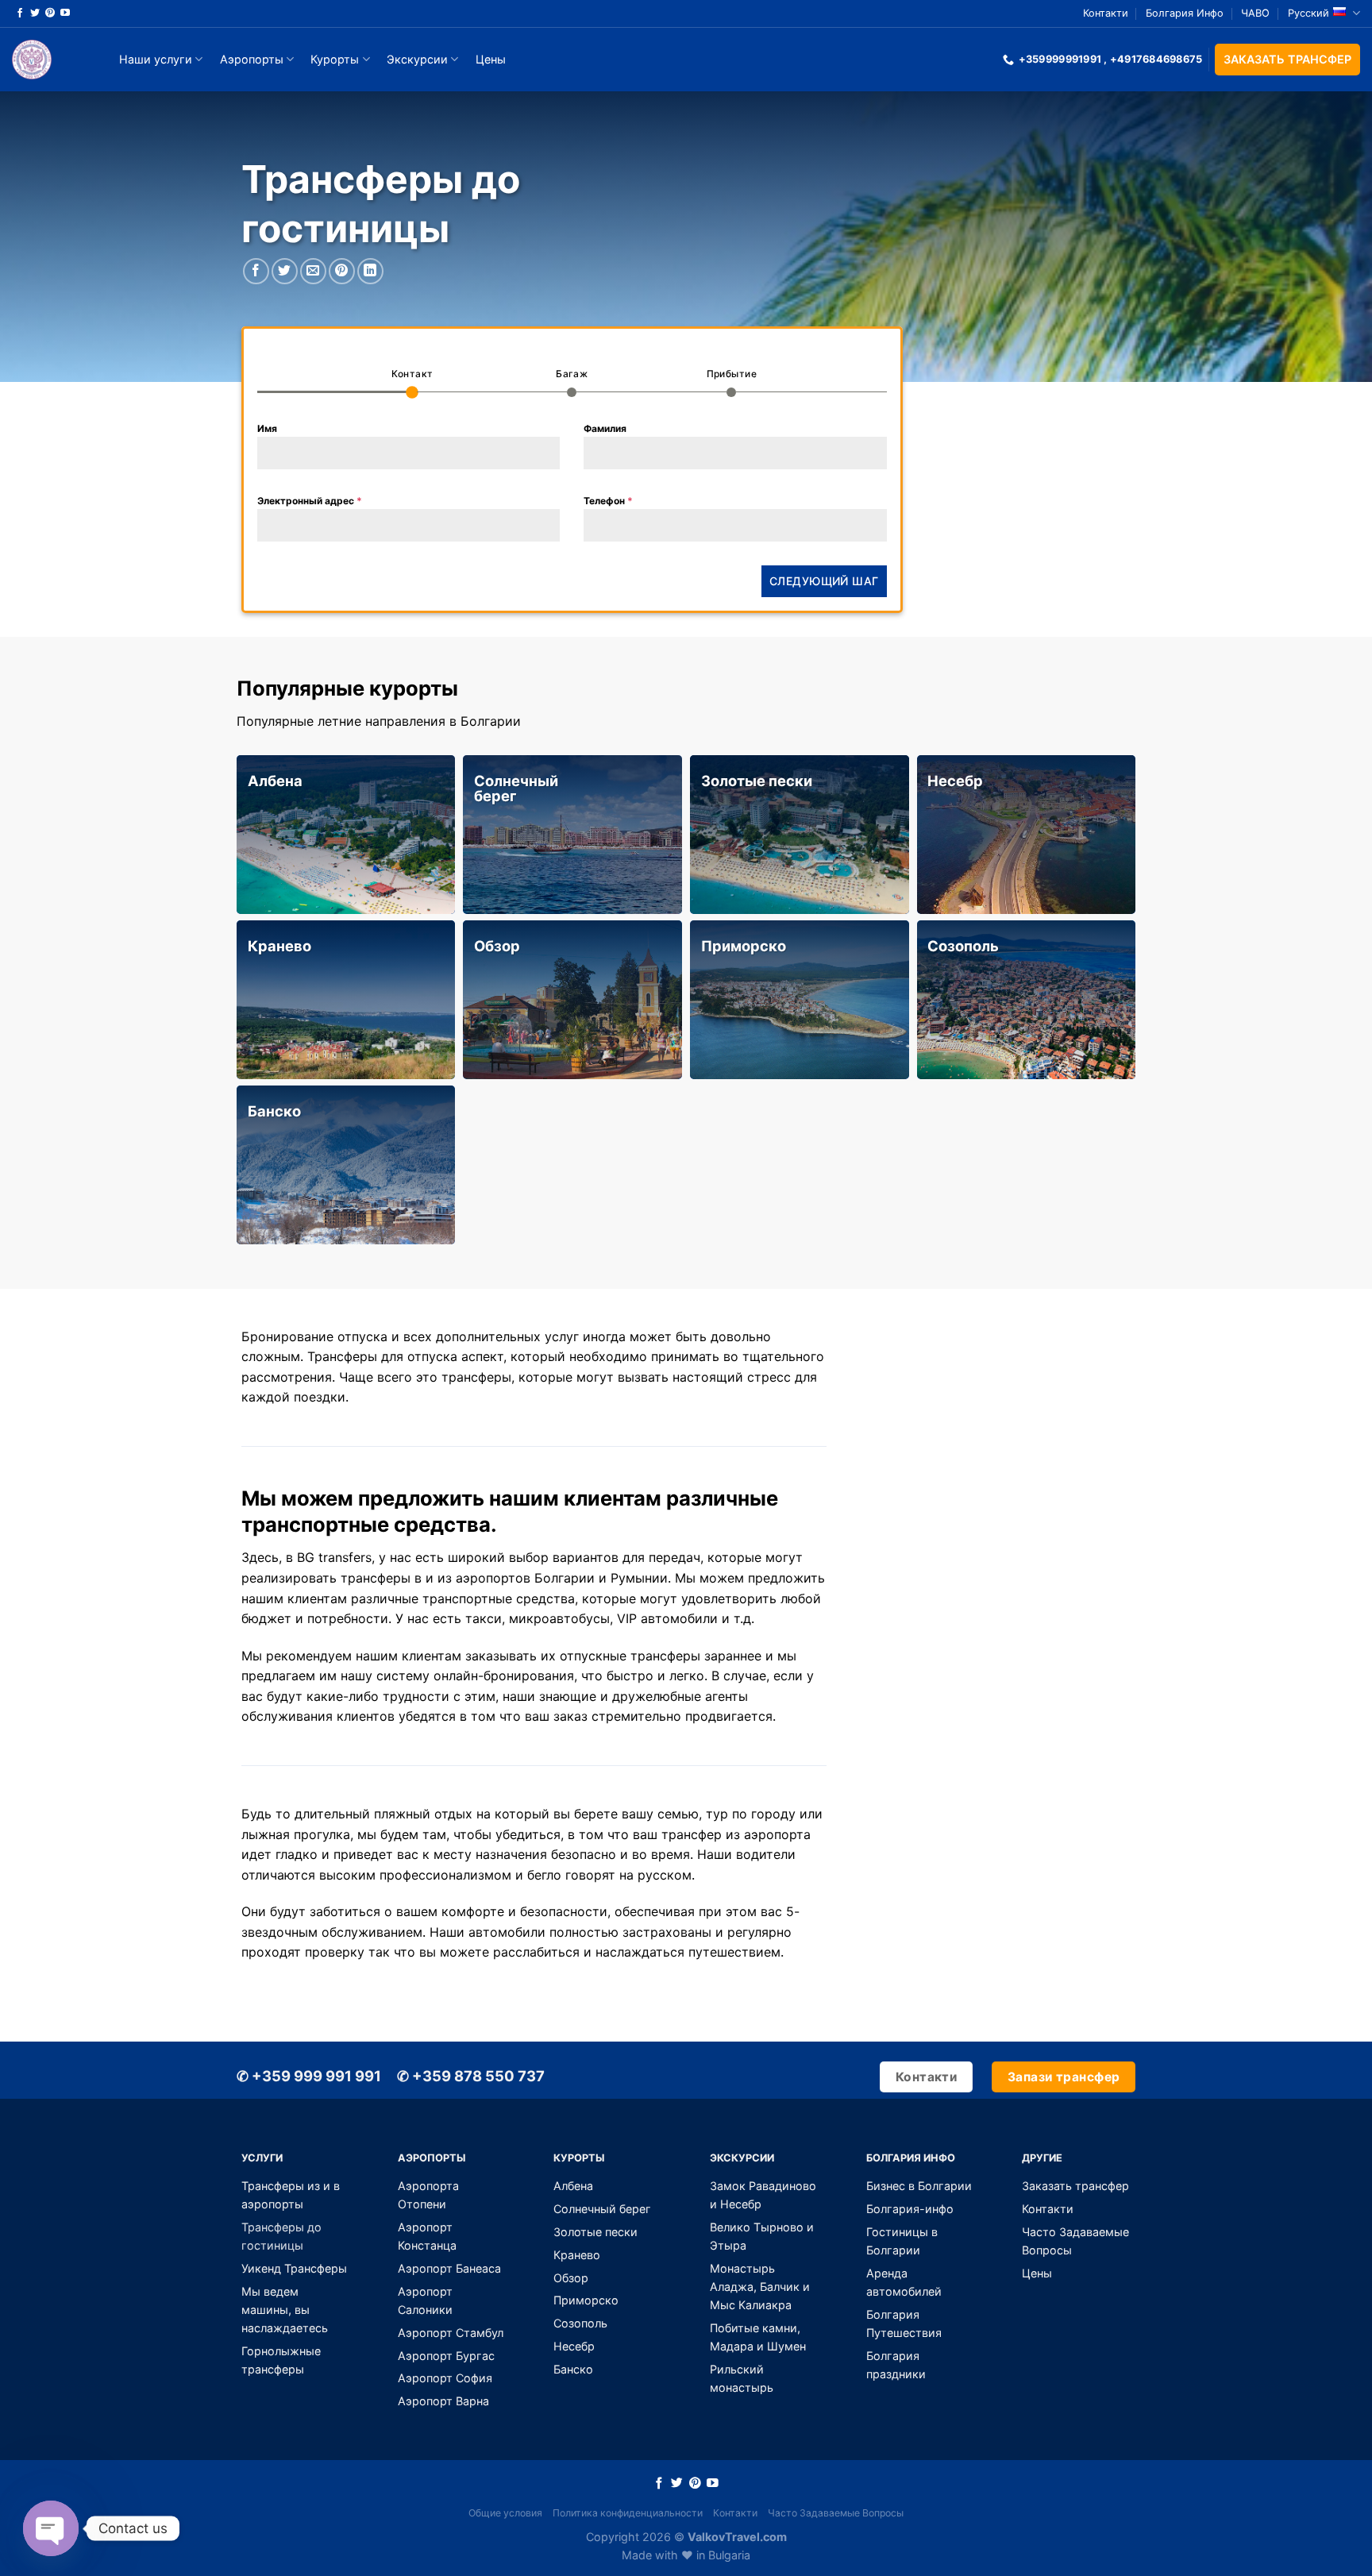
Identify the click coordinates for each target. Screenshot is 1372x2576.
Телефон (608, 501)
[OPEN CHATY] (51, 2528)
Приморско (744, 946)
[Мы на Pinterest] (50, 13)
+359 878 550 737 (471, 2076)
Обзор (497, 946)
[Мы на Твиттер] (35, 13)
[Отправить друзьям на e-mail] (313, 271)
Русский (1308, 13)
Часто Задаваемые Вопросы (836, 2513)
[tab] (412, 382)
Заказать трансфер (1287, 59)
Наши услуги (156, 59)
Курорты (335, 59)
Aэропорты (252, 59)
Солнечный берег (516, 788)
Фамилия (605, 428)
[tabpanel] (572, 481)
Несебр (955, 781)
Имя (267, 428)
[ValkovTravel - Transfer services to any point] (49, 60)
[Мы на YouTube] (65, 13)
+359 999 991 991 (309, 2076)
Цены (491, 59)
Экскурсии (417, 59)
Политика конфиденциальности (628, 2513)
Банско (274, 1111)
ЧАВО (1255, 13)
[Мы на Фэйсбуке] (20, 13)
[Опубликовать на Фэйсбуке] (256, 271)
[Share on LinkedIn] (370, 271)
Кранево (279, 946)
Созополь (963, 946)
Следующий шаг (824, 581)
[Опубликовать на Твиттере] (285, 271)
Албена (275, 781)
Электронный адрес (310, 501)
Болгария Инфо (1185, 13)
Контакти (1106, 13)
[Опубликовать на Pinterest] (342, 271)
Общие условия (505, 2513)
